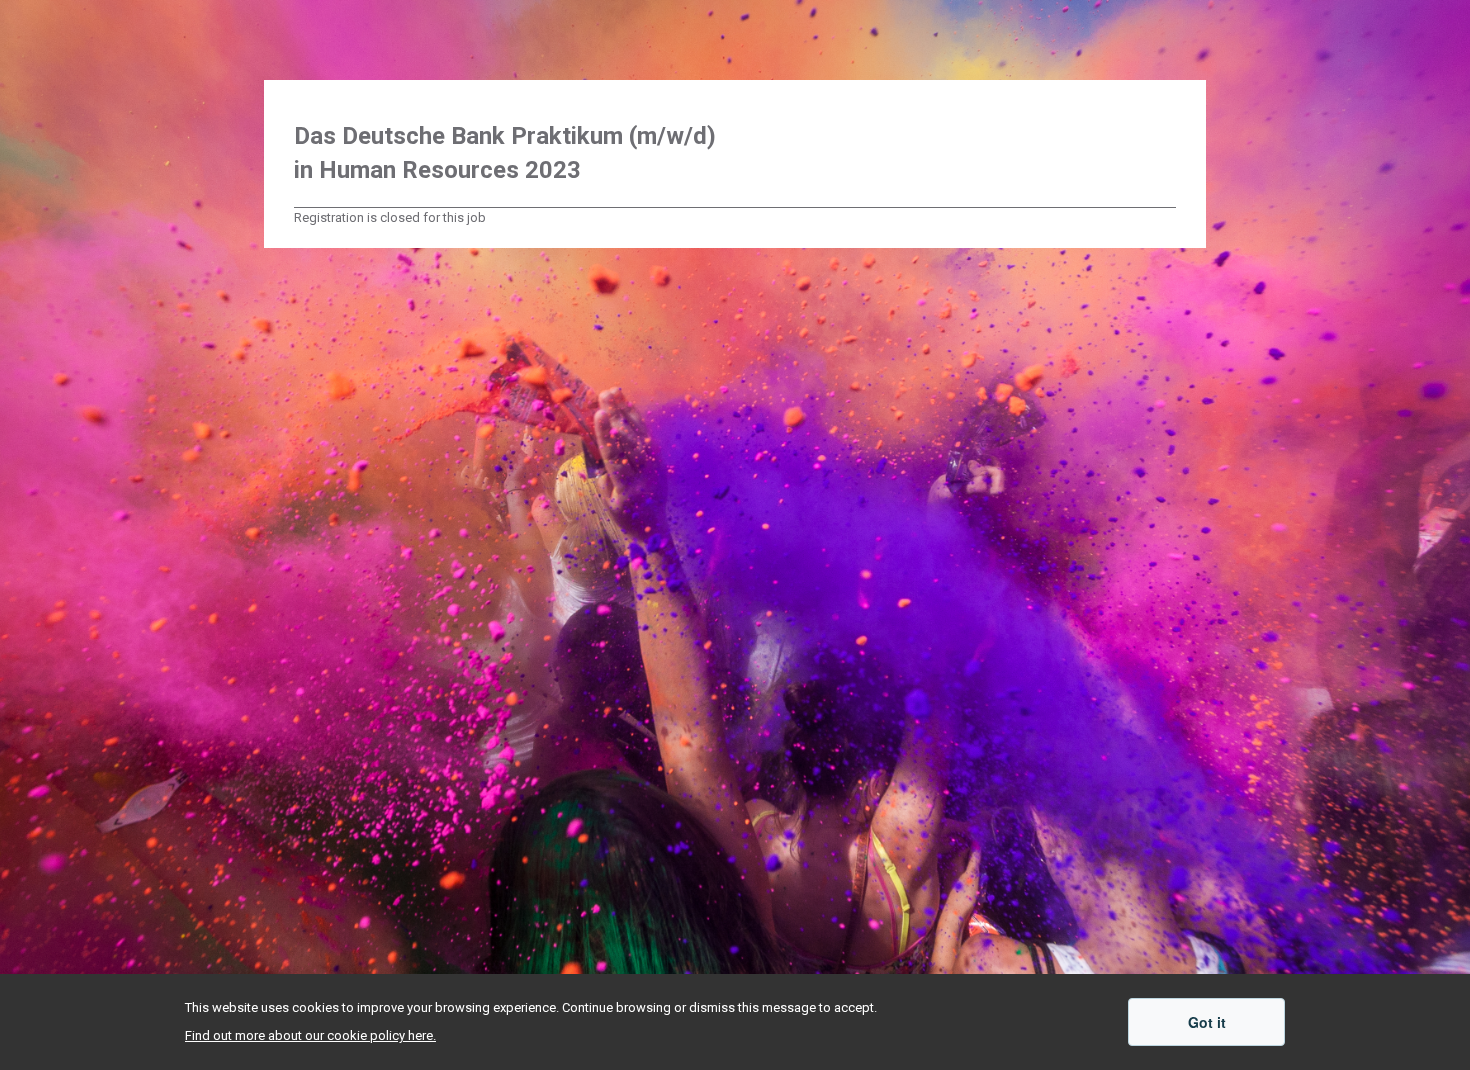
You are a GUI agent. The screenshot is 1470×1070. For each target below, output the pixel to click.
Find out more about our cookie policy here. (310, 1035)
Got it (1207, 1022)
